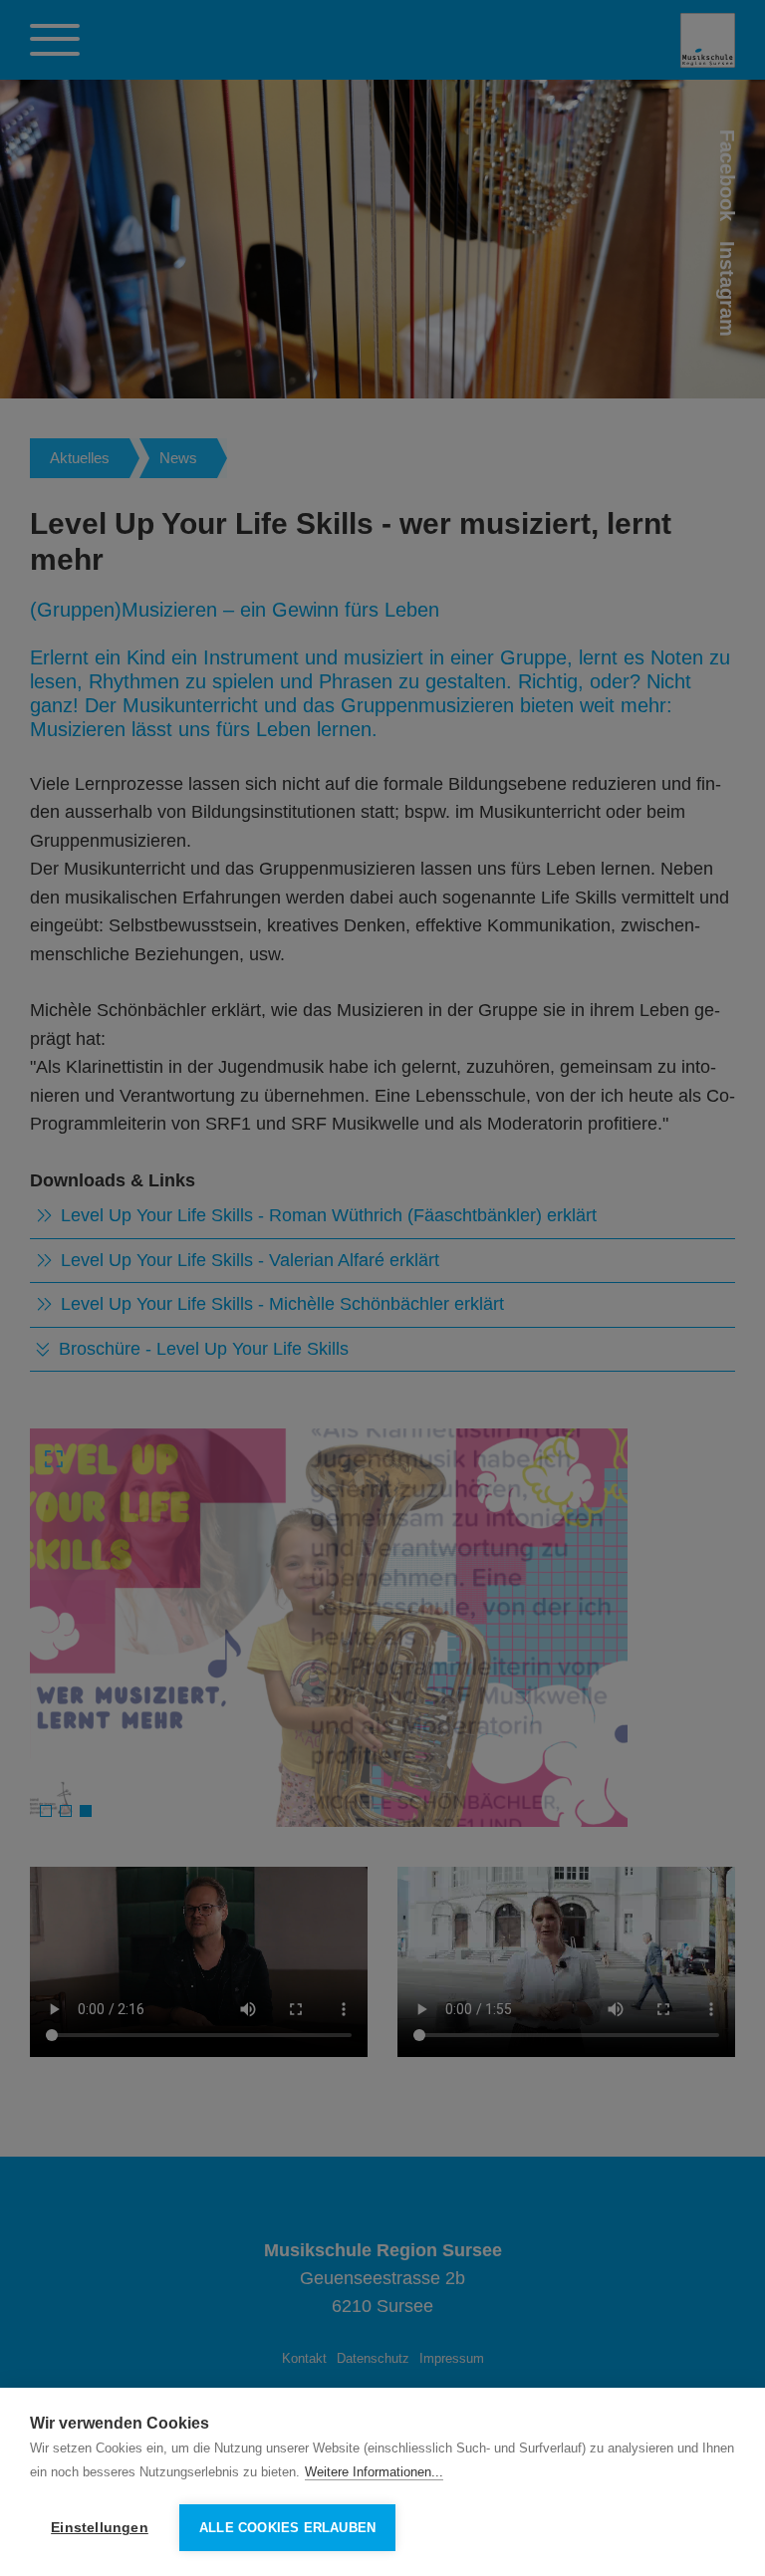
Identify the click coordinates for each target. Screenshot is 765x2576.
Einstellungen (100, 2528)
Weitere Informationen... (374, 2472)
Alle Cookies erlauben (287, 2528)
